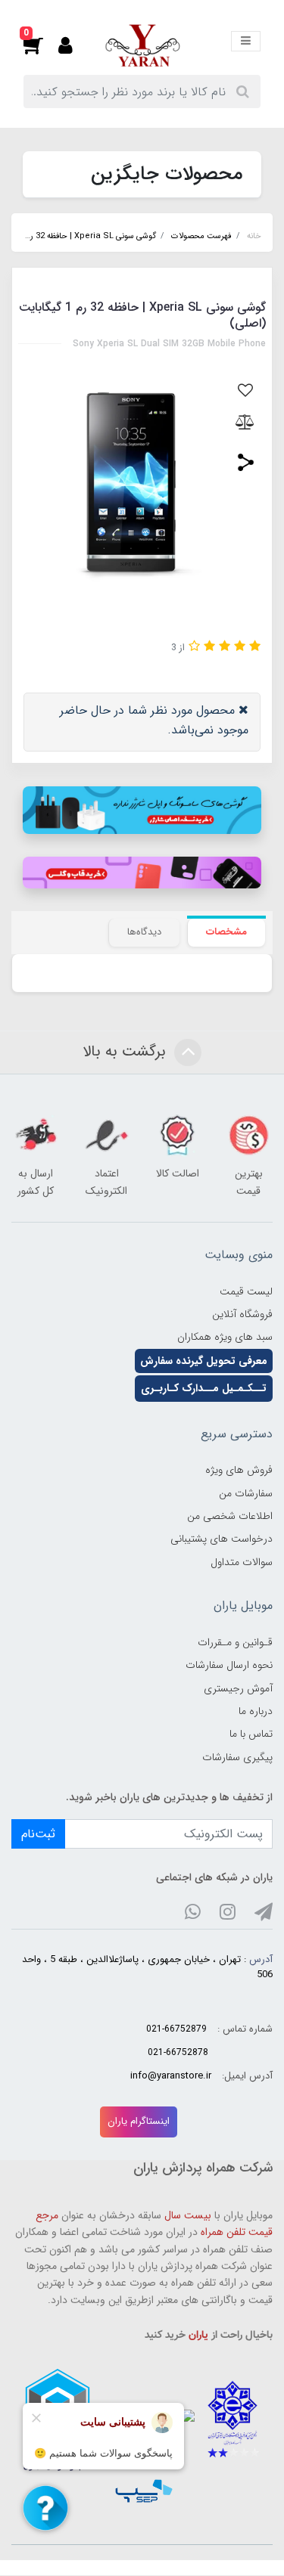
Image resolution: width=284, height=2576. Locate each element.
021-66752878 (178, 2052)
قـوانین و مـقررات (235, 1642)
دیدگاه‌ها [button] (144, 932)
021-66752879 (176, 2029)
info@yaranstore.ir (171, 2076)
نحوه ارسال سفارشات (229, 1665)
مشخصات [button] (226, 932)
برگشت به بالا (126, 1052)
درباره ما (256, 1711)
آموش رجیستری (238, 1688)
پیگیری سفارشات (237, 1757)
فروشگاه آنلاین (242, 1314)
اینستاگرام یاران (139, 2121)
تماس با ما (251, 1734)
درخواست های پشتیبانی (222, 1539)
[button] (41, 45)
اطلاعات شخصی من (230, 1516)
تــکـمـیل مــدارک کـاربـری (204, 1388)
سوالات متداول (242, 1562)
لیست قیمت (246, 1291)
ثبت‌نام (38, 1834)
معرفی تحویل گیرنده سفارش (204, 1361)
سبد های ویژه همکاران (225, 1337)
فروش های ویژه (239, 1470)
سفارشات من (246, 1493)
